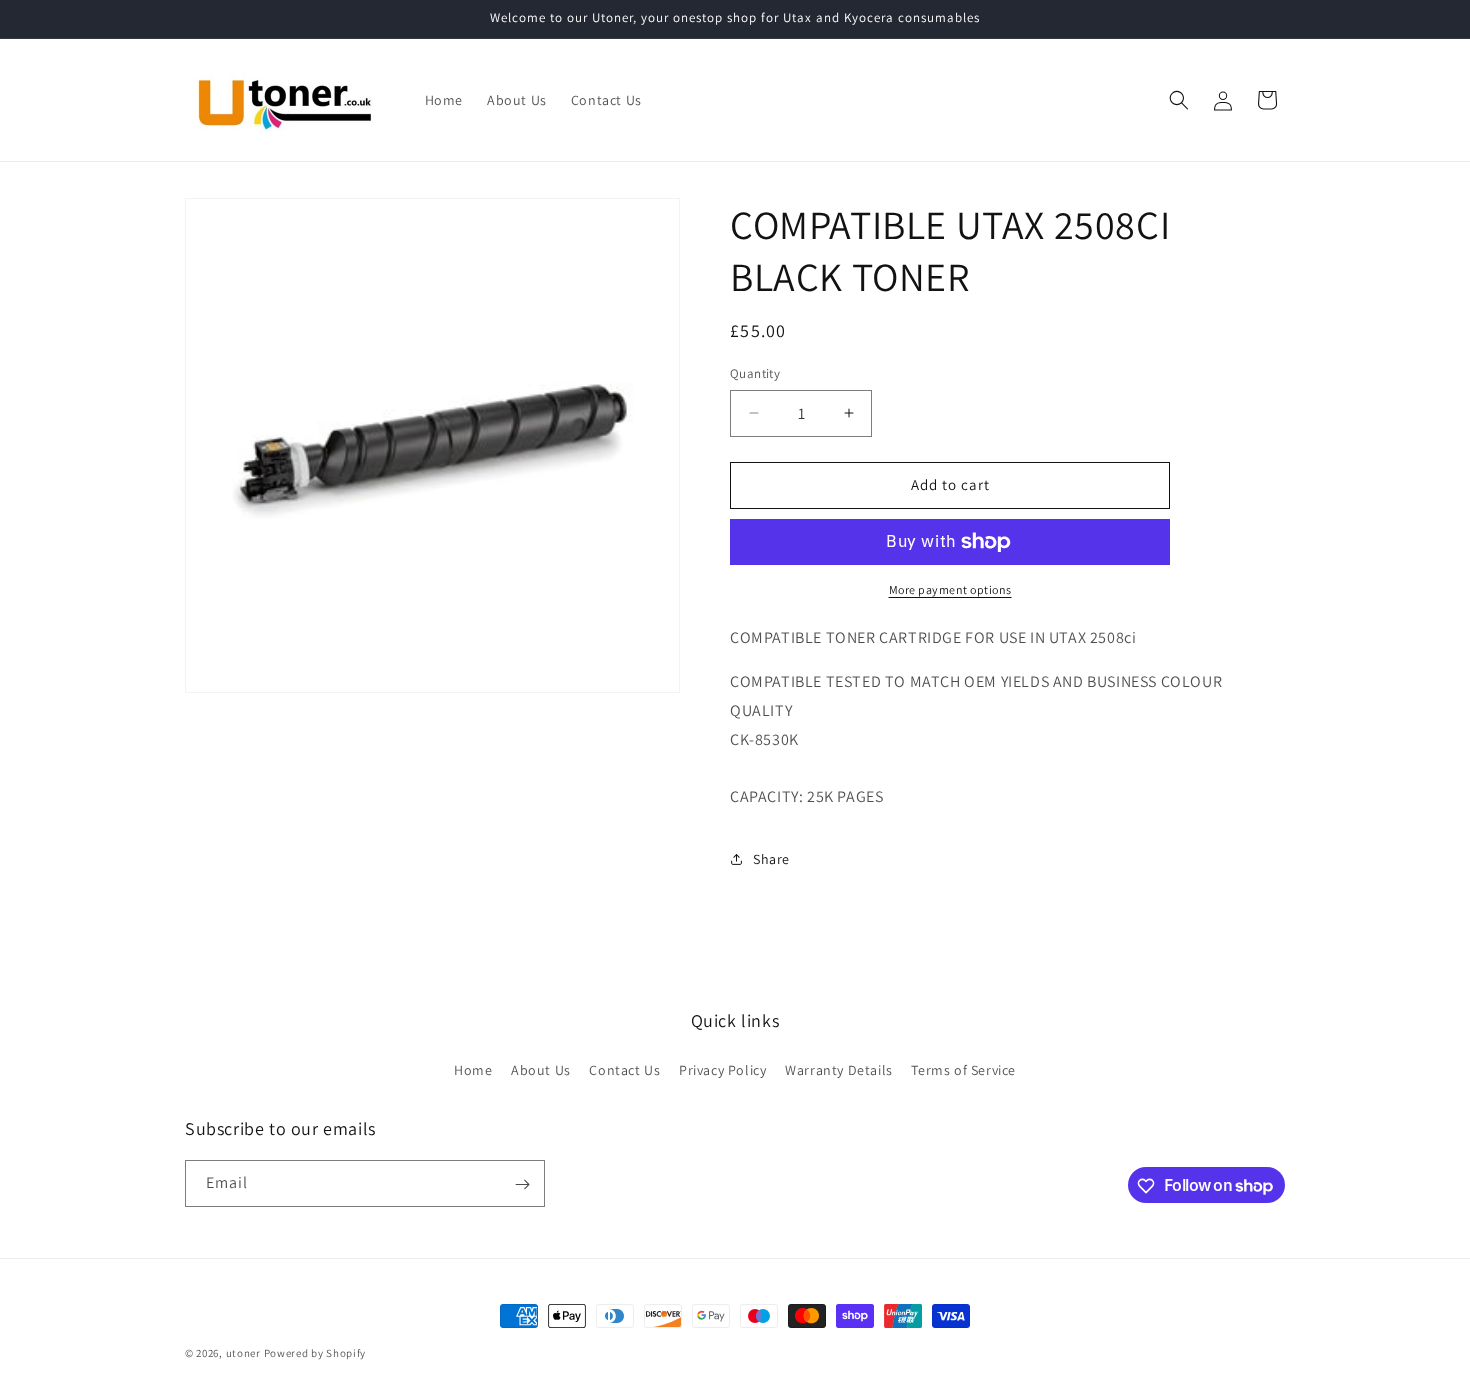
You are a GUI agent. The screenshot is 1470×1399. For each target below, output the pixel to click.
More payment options (950, 589)
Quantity (755, 373)
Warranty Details (839, 1069)
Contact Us (624, 1069)
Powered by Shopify (315, 1353)
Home (473, 1069)
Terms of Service (963, 1069)
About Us (541, 1069)
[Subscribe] (522, 1184)
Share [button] (771, 859)
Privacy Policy (722, 1069)
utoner (243, 1353)
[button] (1179, 100)
